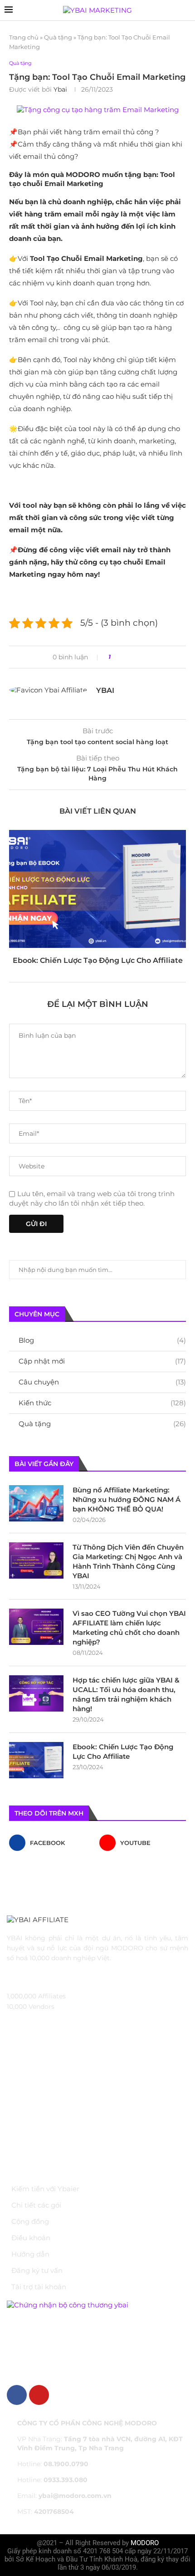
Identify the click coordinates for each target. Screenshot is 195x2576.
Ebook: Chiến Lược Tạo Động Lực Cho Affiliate (98, 960)
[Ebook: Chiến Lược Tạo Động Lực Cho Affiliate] (97, 889)
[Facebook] (17, 2395)
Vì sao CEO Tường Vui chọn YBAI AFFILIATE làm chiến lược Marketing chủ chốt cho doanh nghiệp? (129, 1628)
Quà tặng (58, 37)
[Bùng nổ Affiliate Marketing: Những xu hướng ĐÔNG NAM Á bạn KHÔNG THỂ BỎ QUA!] (36, 1503)
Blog (102, 1340)
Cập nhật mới (102, 1361)
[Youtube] (39, 2395)
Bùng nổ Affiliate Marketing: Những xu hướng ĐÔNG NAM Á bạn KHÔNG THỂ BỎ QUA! (127, 1499)
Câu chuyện (102, 1382)
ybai (60, 89)
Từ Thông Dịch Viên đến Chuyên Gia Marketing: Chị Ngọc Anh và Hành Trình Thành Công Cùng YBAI (128, 1561)
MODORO (145, 2543)
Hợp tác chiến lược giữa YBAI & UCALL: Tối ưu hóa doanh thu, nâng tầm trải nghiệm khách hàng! (126, 1694)
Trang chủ (24, 37)
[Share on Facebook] (121, 657)
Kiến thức (102, 1403)
